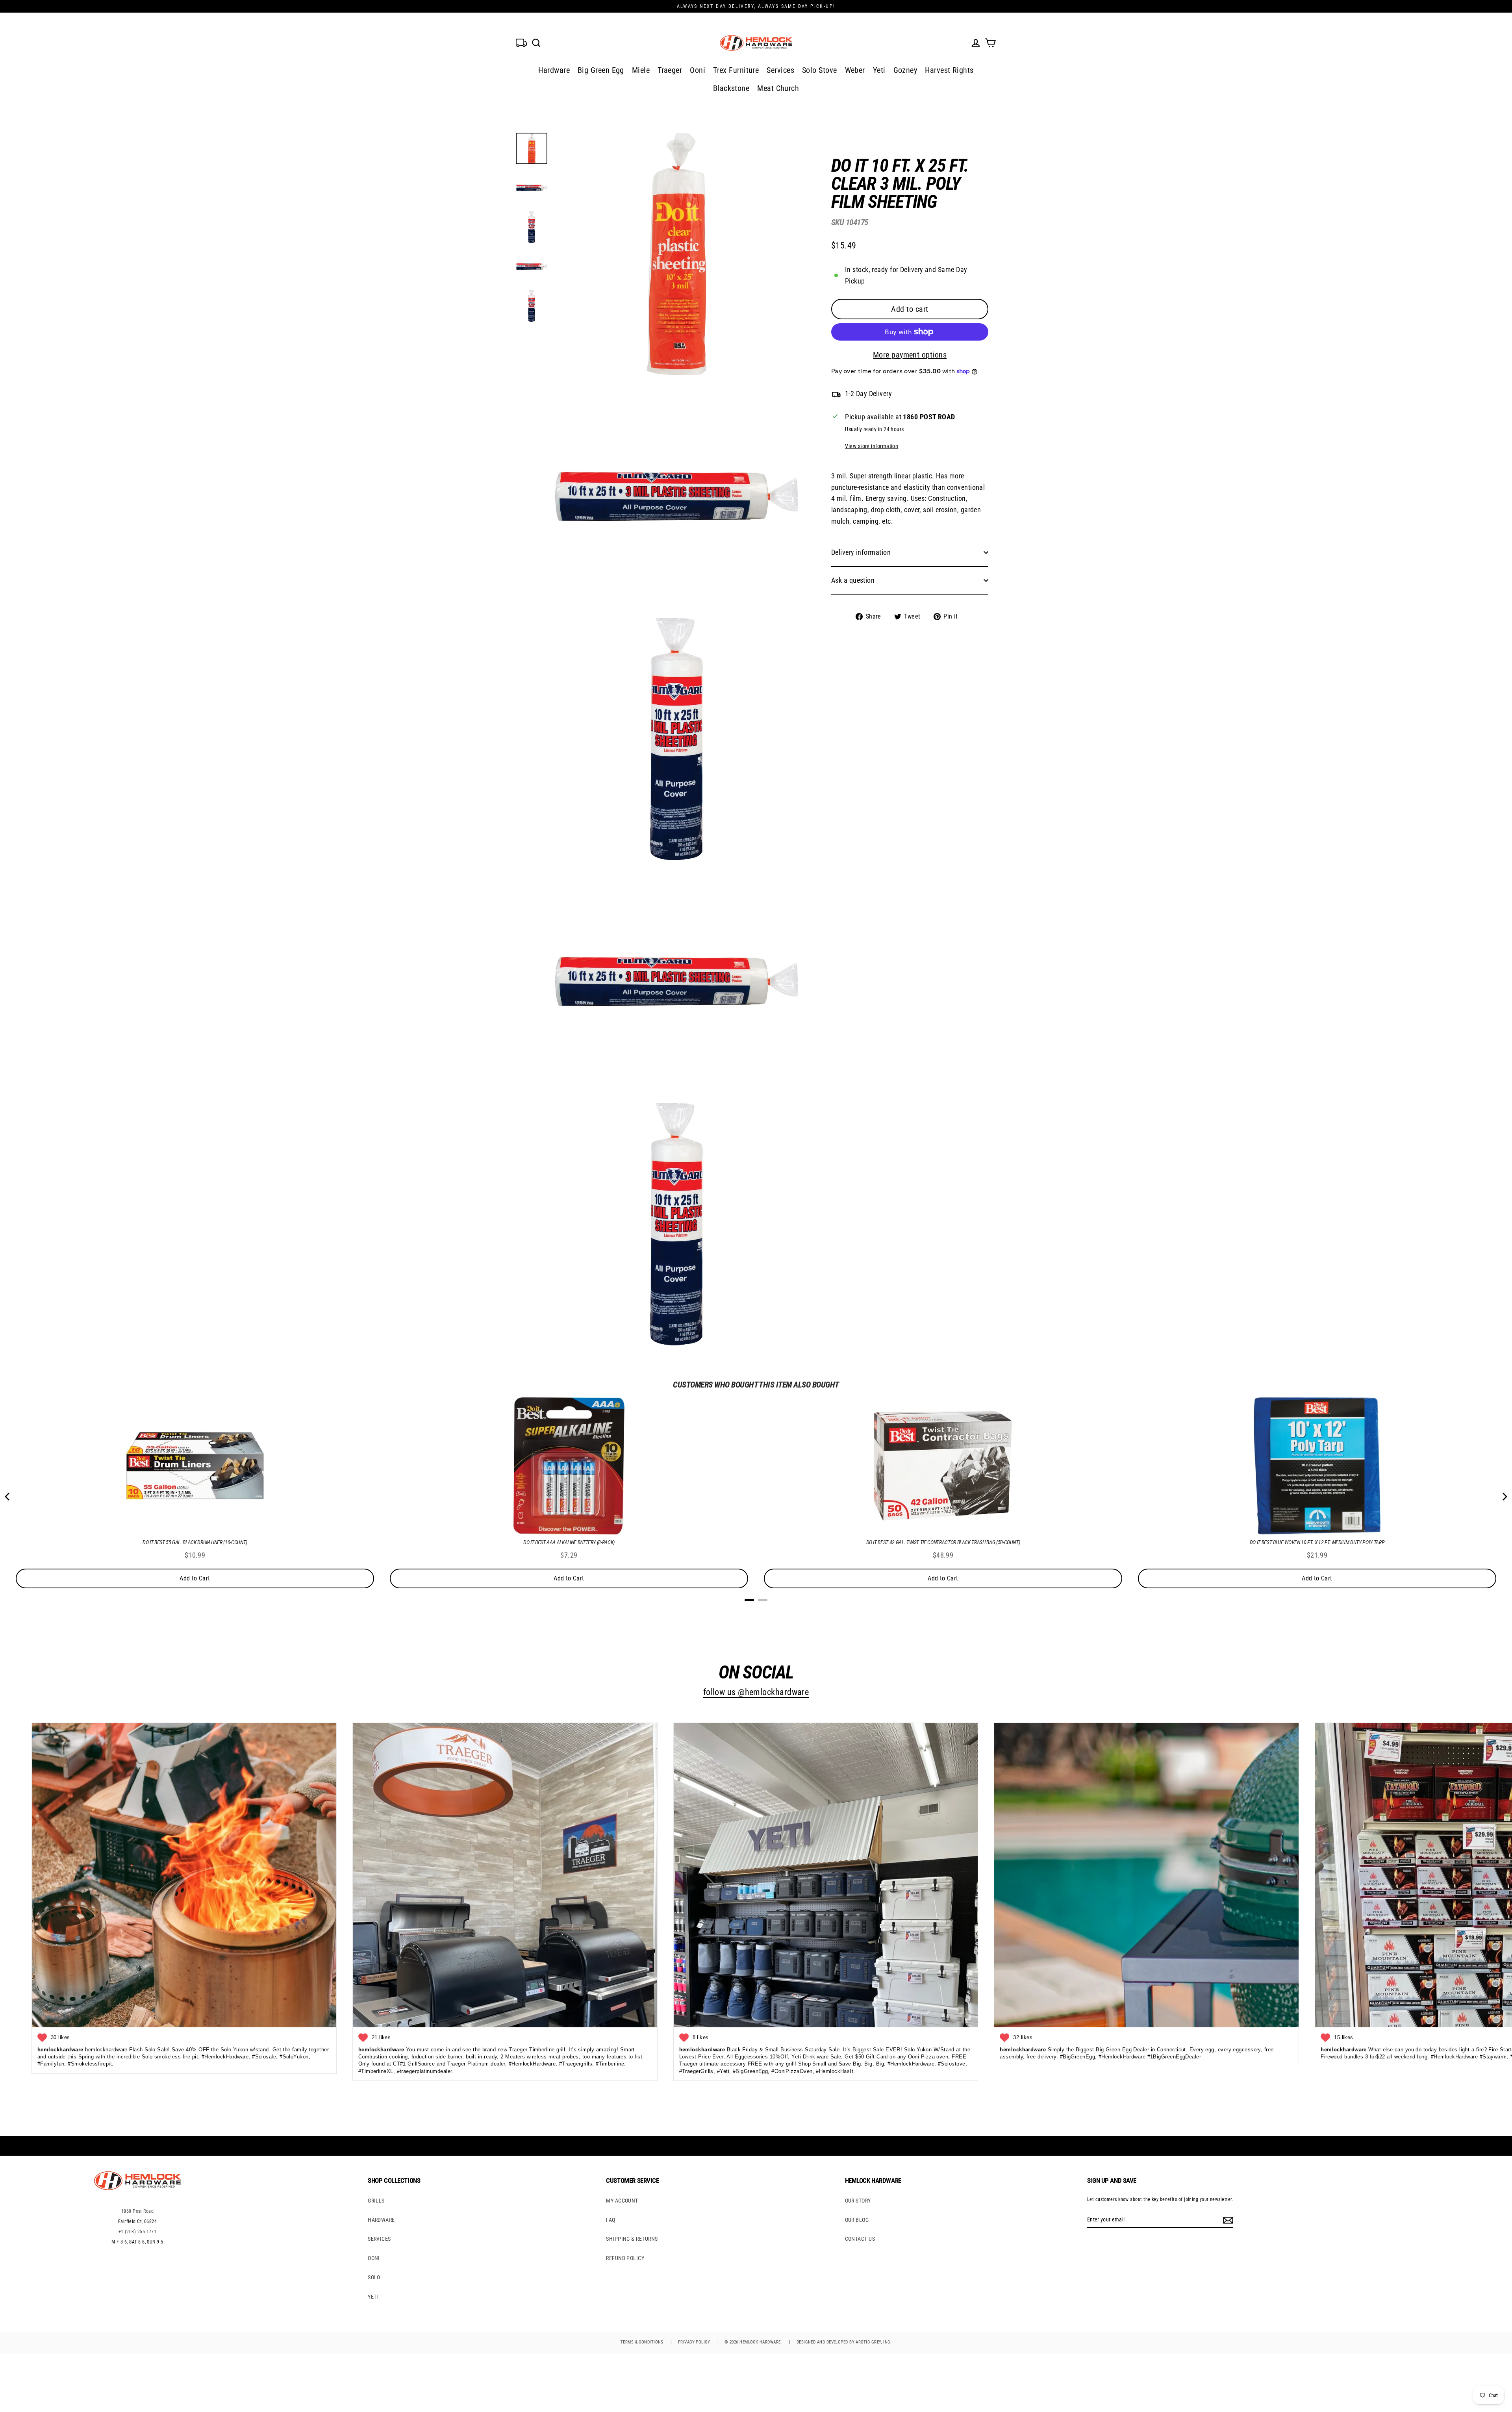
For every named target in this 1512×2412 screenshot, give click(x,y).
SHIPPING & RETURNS (632, 2239)
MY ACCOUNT (622, 2201)
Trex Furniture (736, 70)
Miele (641, 70)
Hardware (554, 70)
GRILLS (376, 2201)
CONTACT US (860, 2239)
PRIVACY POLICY (694, 2342)
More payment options (910, 355)
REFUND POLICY (625, 2258)
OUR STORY (858, 2201)
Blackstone (731, 88)
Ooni (698, 70)
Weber (855, 70)
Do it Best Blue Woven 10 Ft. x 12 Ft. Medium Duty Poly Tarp (1317, 1542)
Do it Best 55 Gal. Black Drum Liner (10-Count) (195, 1542)
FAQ (611, 2220)
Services (780, 70)
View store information (872, 446)
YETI (373, 2297)
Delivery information (861, 552)
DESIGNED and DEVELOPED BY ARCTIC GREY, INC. (844, 2342)
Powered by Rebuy (756, 1610)
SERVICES (379, 2239)
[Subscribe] (1227, 2220)
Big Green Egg (601, 70)
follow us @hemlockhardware (756, 1692)
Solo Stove (820, 70)
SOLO (374, 2277)
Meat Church (778, 88)
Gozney (905, 70)
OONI (374, 2258)
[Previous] (8, 1497)
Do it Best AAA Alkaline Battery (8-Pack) (569, 1542)
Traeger (670, 70)
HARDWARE (381, 2220)
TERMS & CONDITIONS (642, 2342)
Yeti (879, 70)
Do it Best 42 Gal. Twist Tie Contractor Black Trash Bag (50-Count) (943, 1542)
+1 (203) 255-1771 (138, 2232)
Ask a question (853, 580)
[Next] (1504, 1497)
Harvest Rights (949, 70)
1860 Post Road (137, 2211)
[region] (897, 383)
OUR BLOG (857, 2220)
